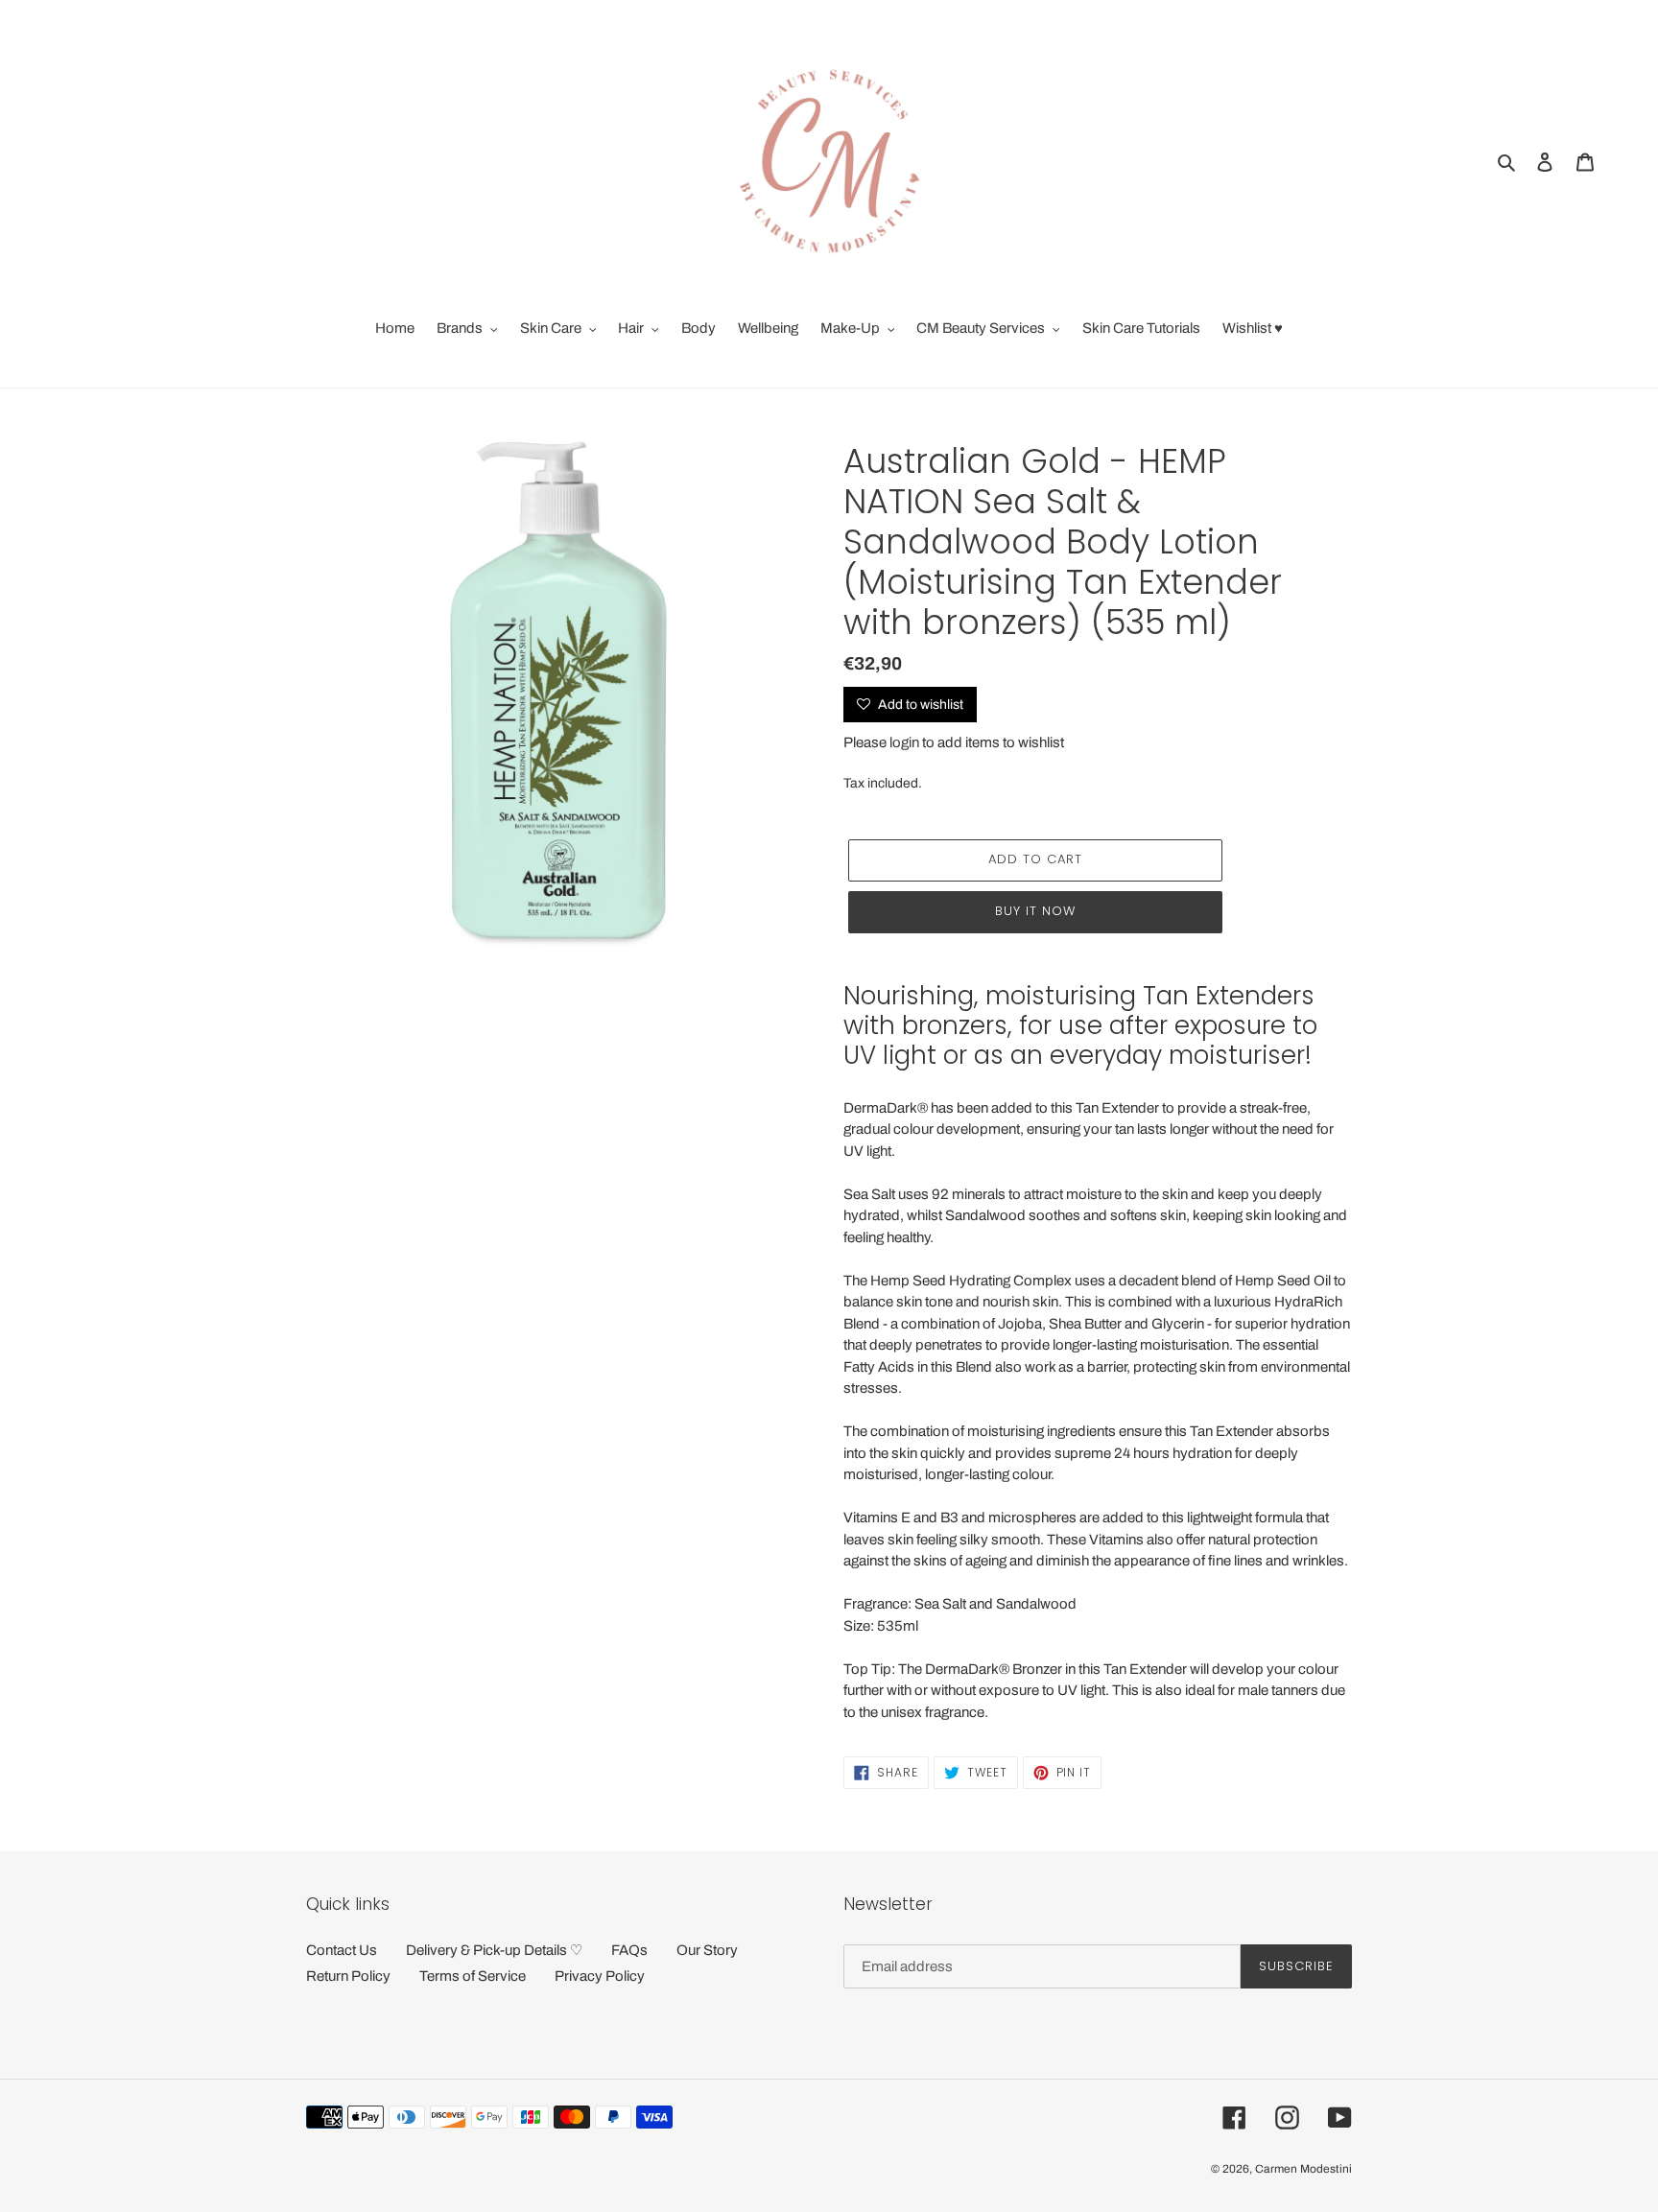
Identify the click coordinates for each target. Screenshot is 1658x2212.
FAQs (629, 1950)
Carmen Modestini (1303, 2169)
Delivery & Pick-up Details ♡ (494, 1950)
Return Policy (348, 1976)
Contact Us (342, 1950)
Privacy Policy (600, 1976)
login (904, 742)
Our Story (707, 1950)
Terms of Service (473, 1976)
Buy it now (1035, 911)
